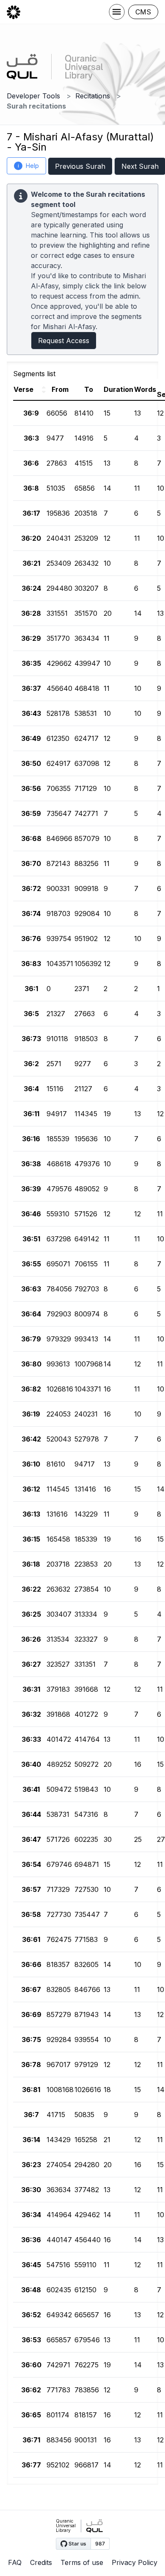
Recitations (93, 96)
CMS (143, 12)
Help (29, 166)
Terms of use (82, 2562)
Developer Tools (33, 96)
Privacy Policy (135, 2562)
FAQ (15, 2562)
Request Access (64, 341)
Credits (41, 2562)
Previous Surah (80, 166)
